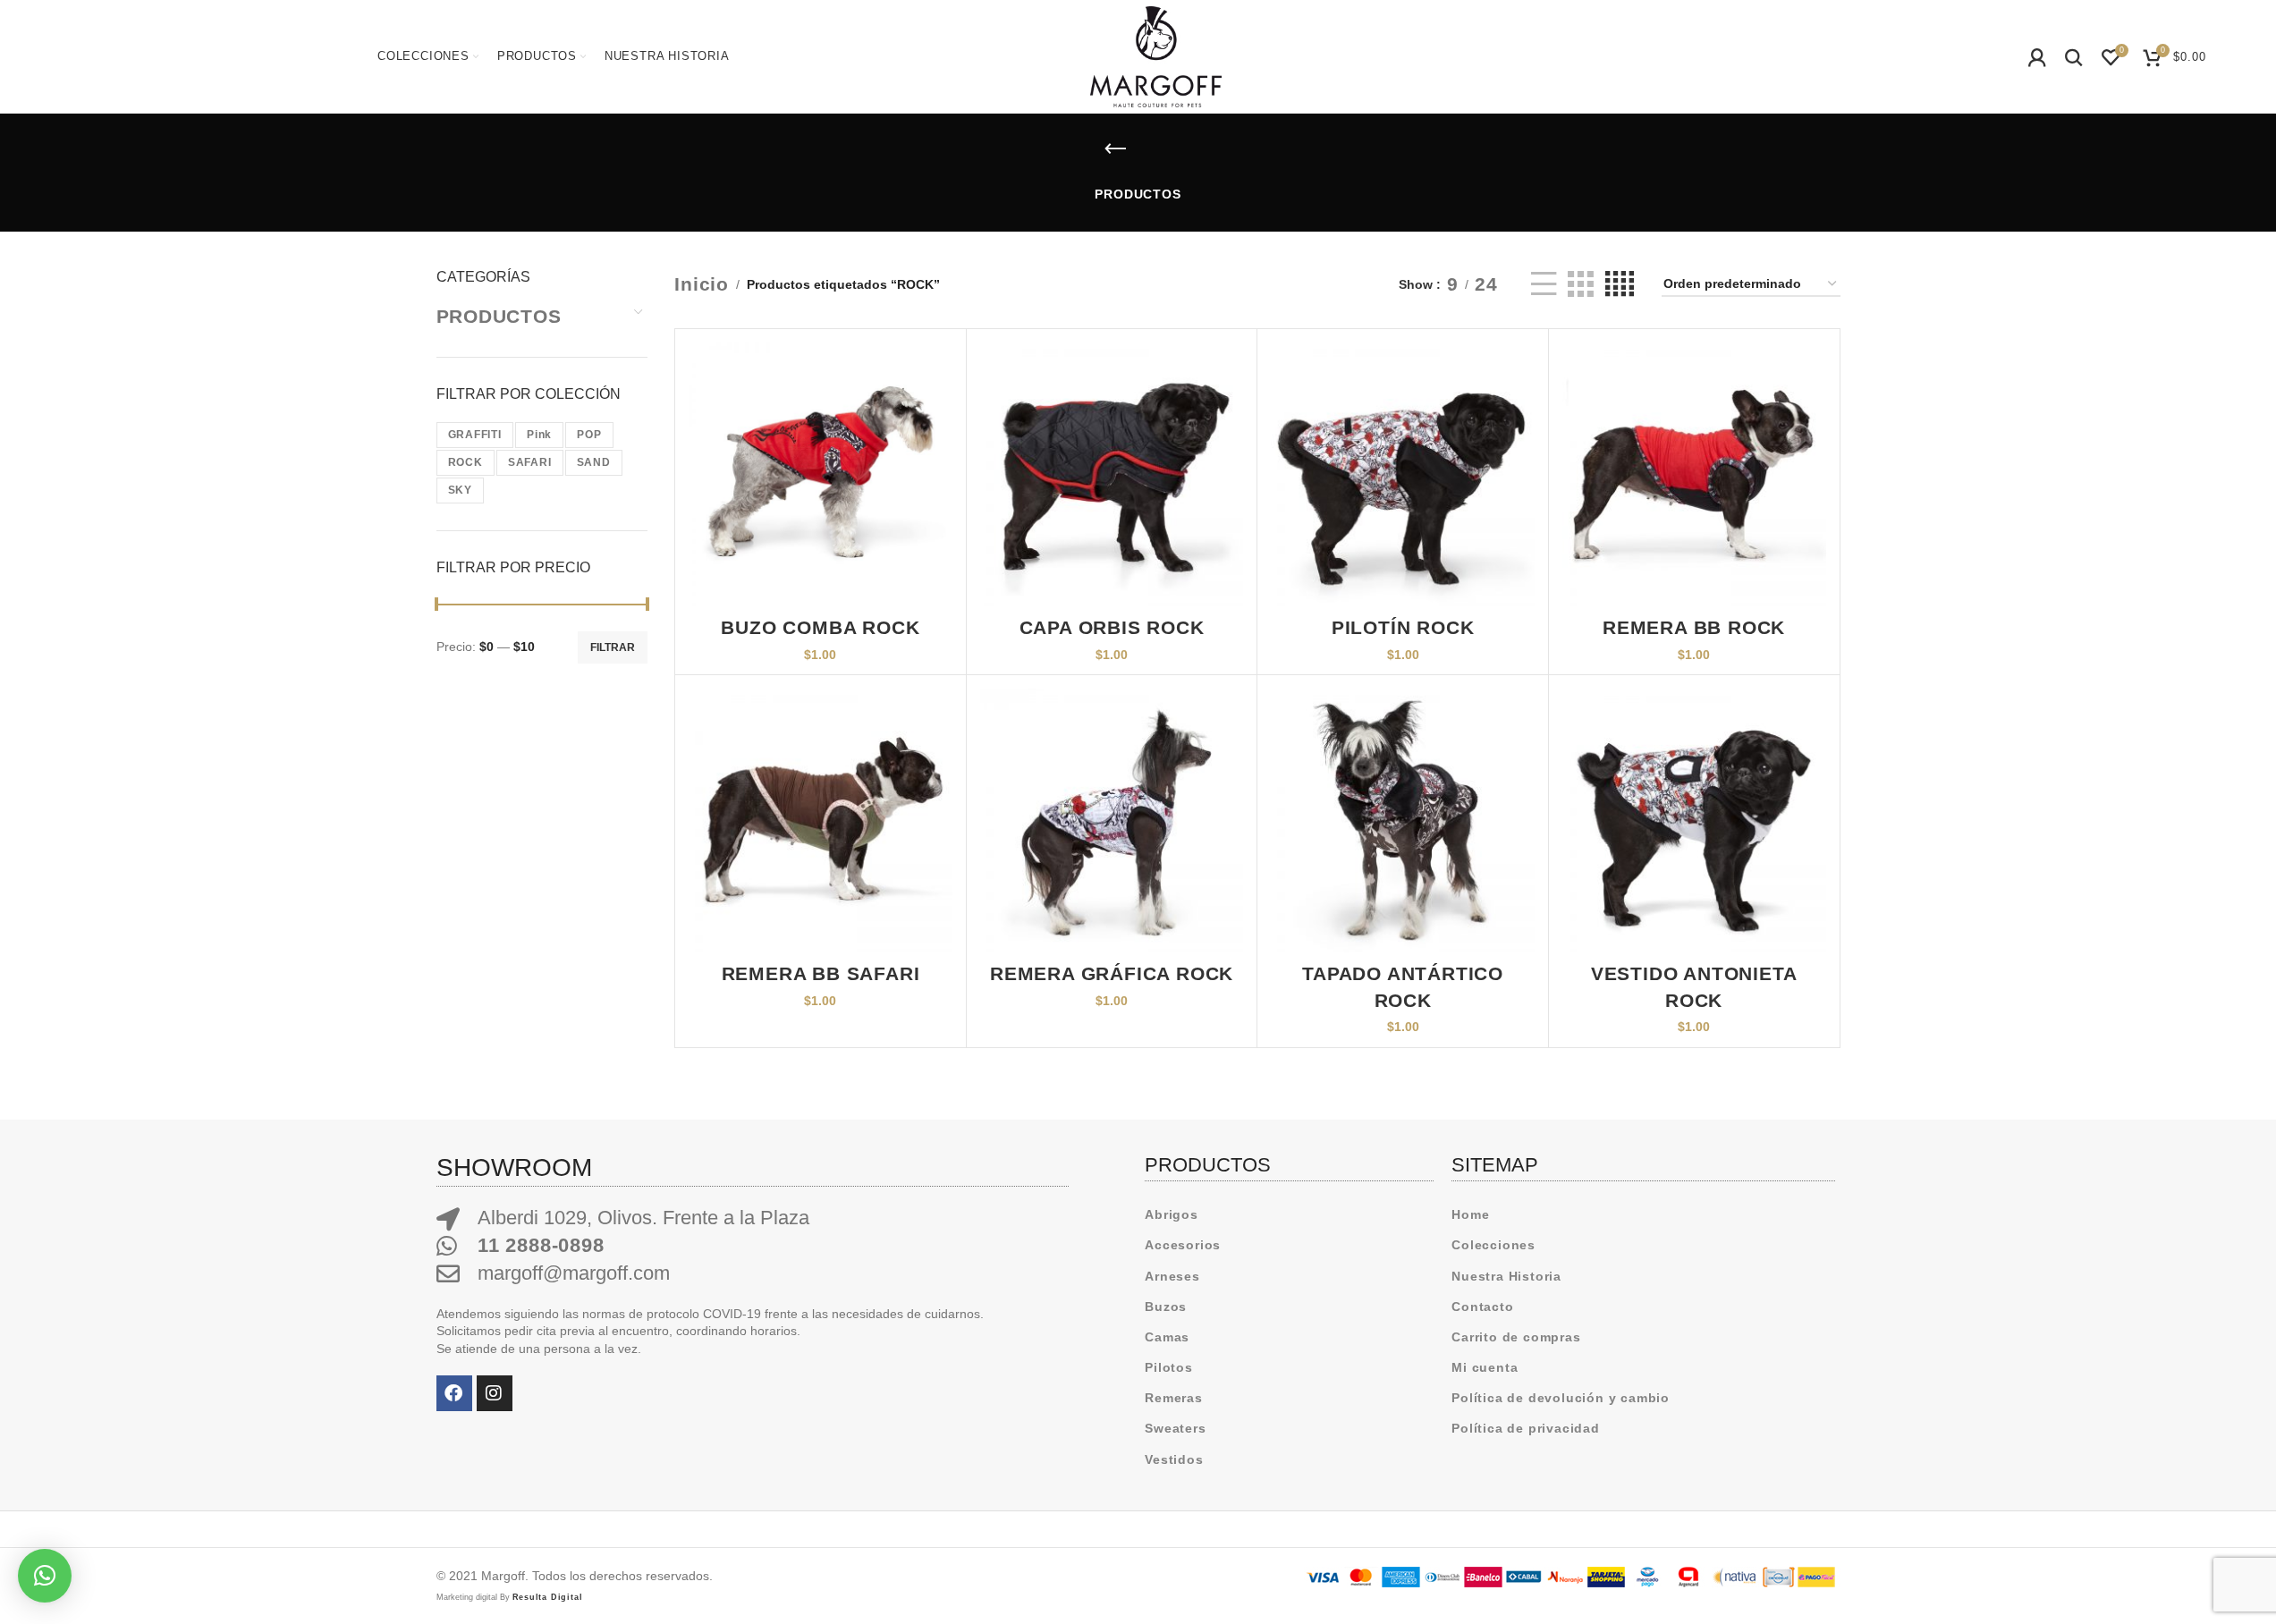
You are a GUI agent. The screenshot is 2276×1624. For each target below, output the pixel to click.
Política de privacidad (1526, 1428)
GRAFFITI (475, 435)
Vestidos (1174, 1459)
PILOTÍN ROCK (1403, 627)
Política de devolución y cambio (1561, 1398)
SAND (594, 462)
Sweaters (1175, 1428)
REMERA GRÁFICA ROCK (1112, 973)
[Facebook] (454, 1393)
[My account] (2038, 57)
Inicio (702, 284)
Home (1470, 1214)
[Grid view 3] (1581, 284)
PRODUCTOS (499, 316)
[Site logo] (1156, 55)
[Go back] (1116, 149)
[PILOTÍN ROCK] (1403, 474)
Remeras (1174, 1398)
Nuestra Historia (1506, 1276)
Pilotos (1169, 1367)
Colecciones (1493, 1245)
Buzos (1166, 1307)
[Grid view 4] (1620, 284)
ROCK (465, 462)
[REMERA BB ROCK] (1694, 474)
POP (589, 435)
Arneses (1172, 1276)
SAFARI (530, 462)
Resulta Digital (548, 1597)
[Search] (2074, 57)
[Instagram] (495, 1393)
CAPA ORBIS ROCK (1112, 627)
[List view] (1544, 284)
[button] (45, 1576)
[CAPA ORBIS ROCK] (1112, 474)
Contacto (1482, 1307)
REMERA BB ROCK (1694, 627)
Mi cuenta (1485, 1367)
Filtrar (613, 647)
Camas (1167, 1337)
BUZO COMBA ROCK (820, 627)
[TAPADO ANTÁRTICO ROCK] (1403, 820)
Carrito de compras (1516, 1337)
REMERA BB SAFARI (821, 973)
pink (539, 435)
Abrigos (1172, 1214)
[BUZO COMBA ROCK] (821, 474)
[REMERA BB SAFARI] (821, 820)
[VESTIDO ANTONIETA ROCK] (1694, 820)
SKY (460, 490)
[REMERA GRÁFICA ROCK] (1112, 820)
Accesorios (1183, 1245)
